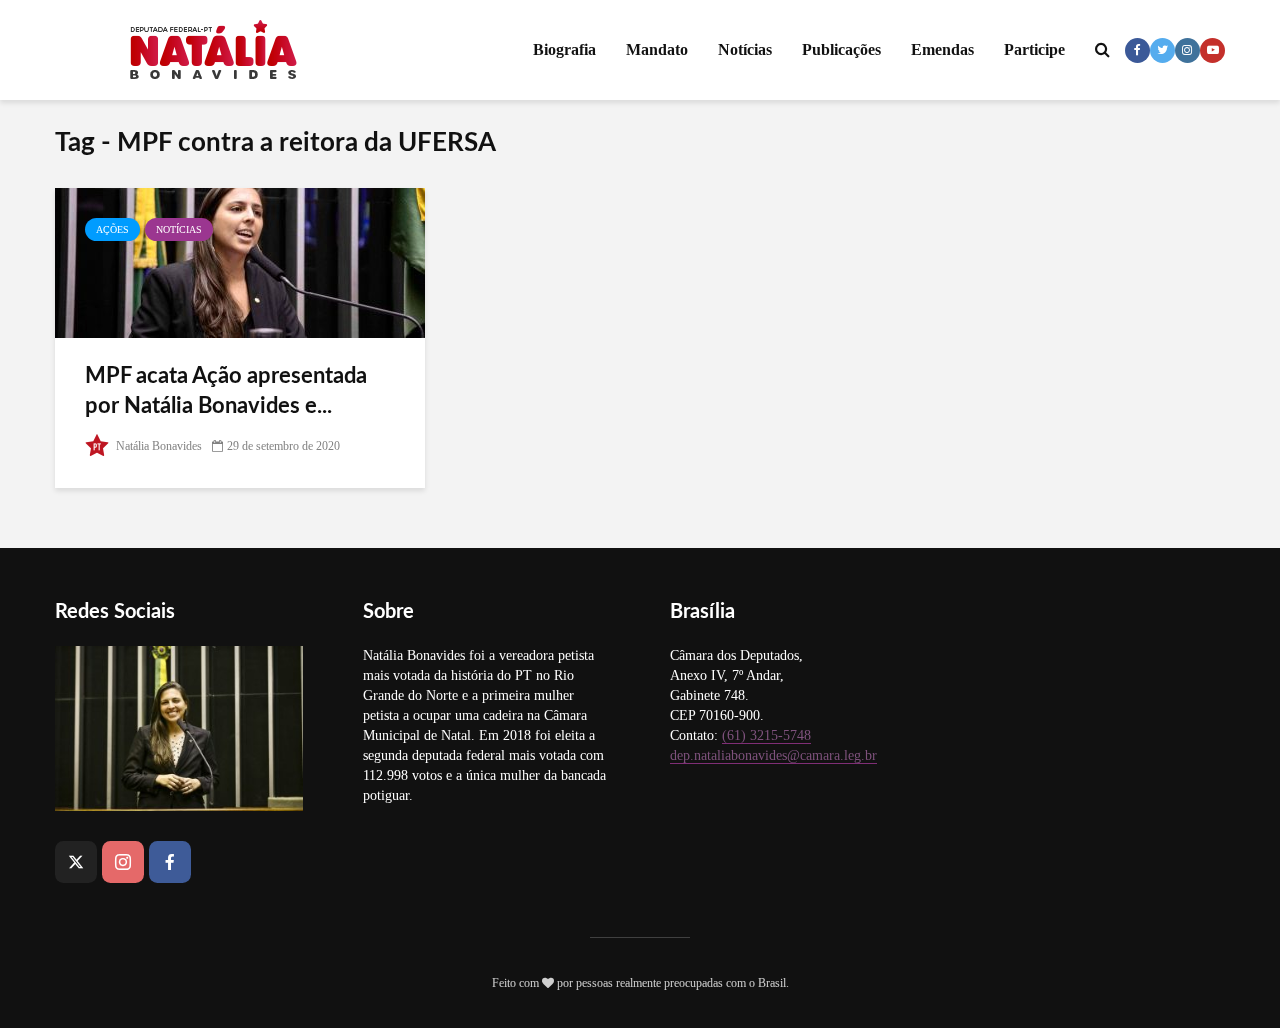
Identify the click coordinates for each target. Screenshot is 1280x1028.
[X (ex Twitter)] (76, 862)
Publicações (841, 49)
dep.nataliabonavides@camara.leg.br (773, 755)
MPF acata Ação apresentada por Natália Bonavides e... (226, 391)
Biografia (564, 49)
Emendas (942, 49)
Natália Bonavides (157, 446)
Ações (112, 229)
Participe (1034, 49)
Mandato (657, 49)
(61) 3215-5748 (766, 735)
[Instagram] (123, 862)
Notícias (745, 49)
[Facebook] (170, 862)
